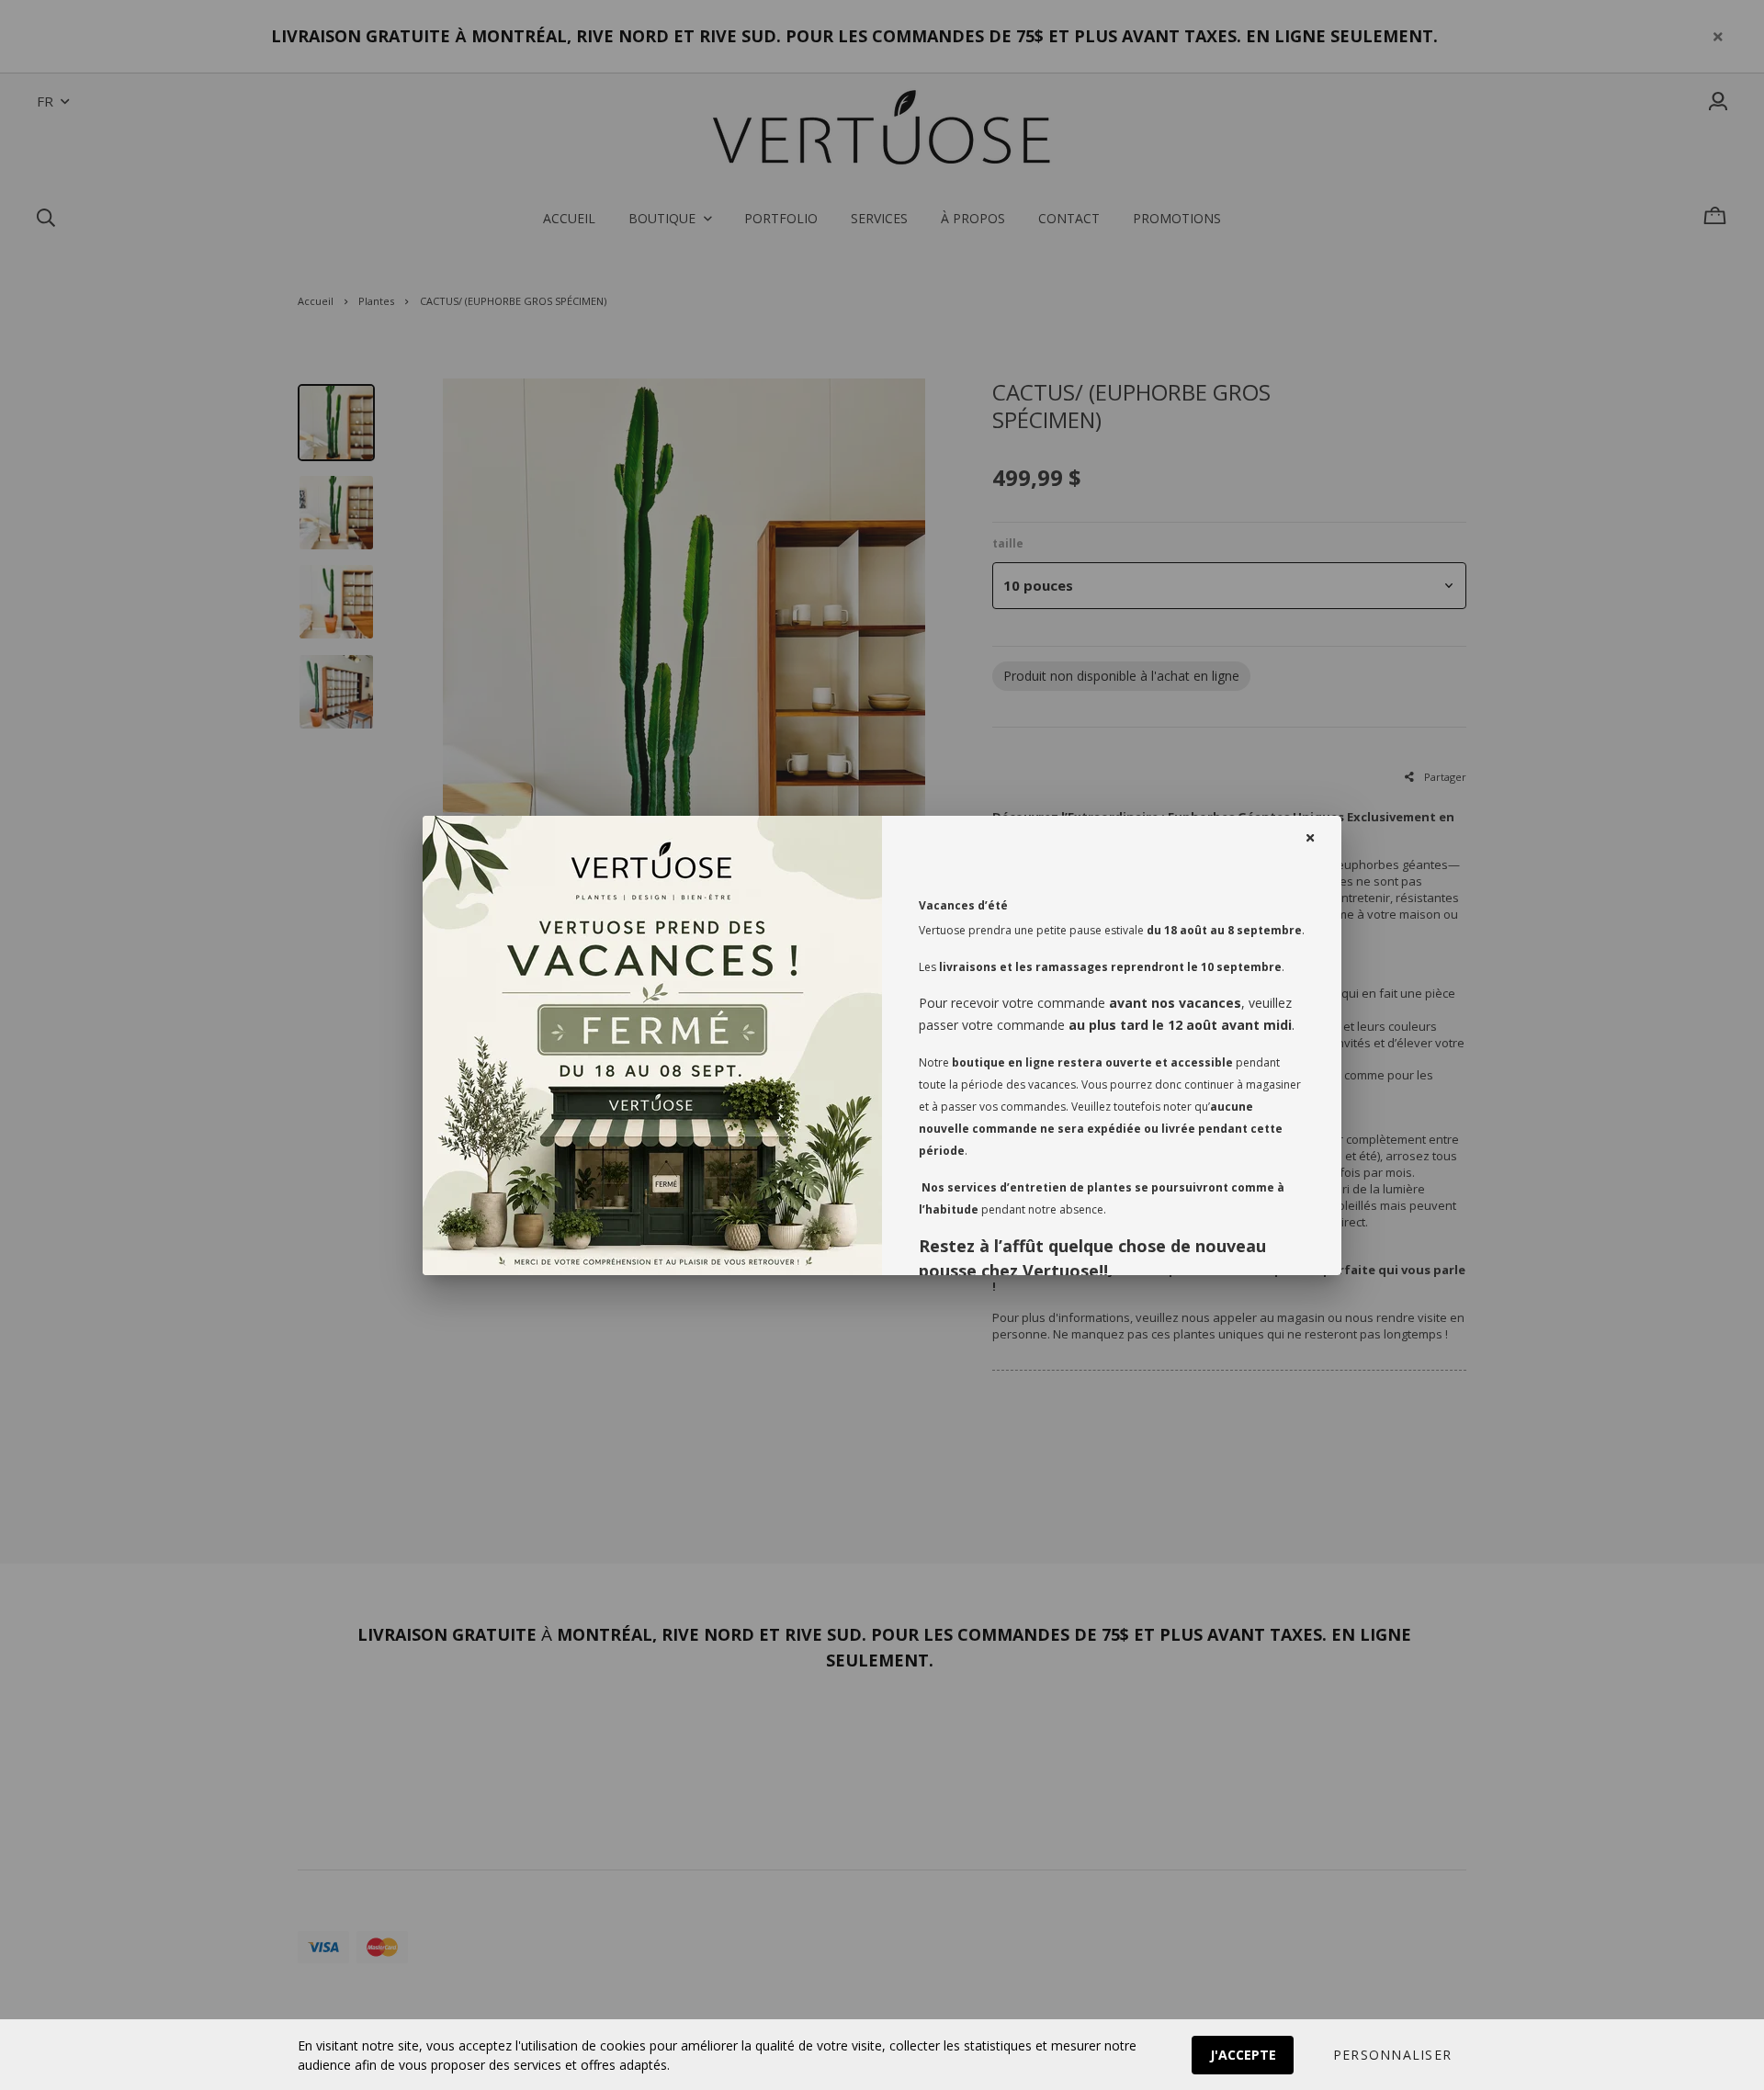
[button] (1392, 2055)
